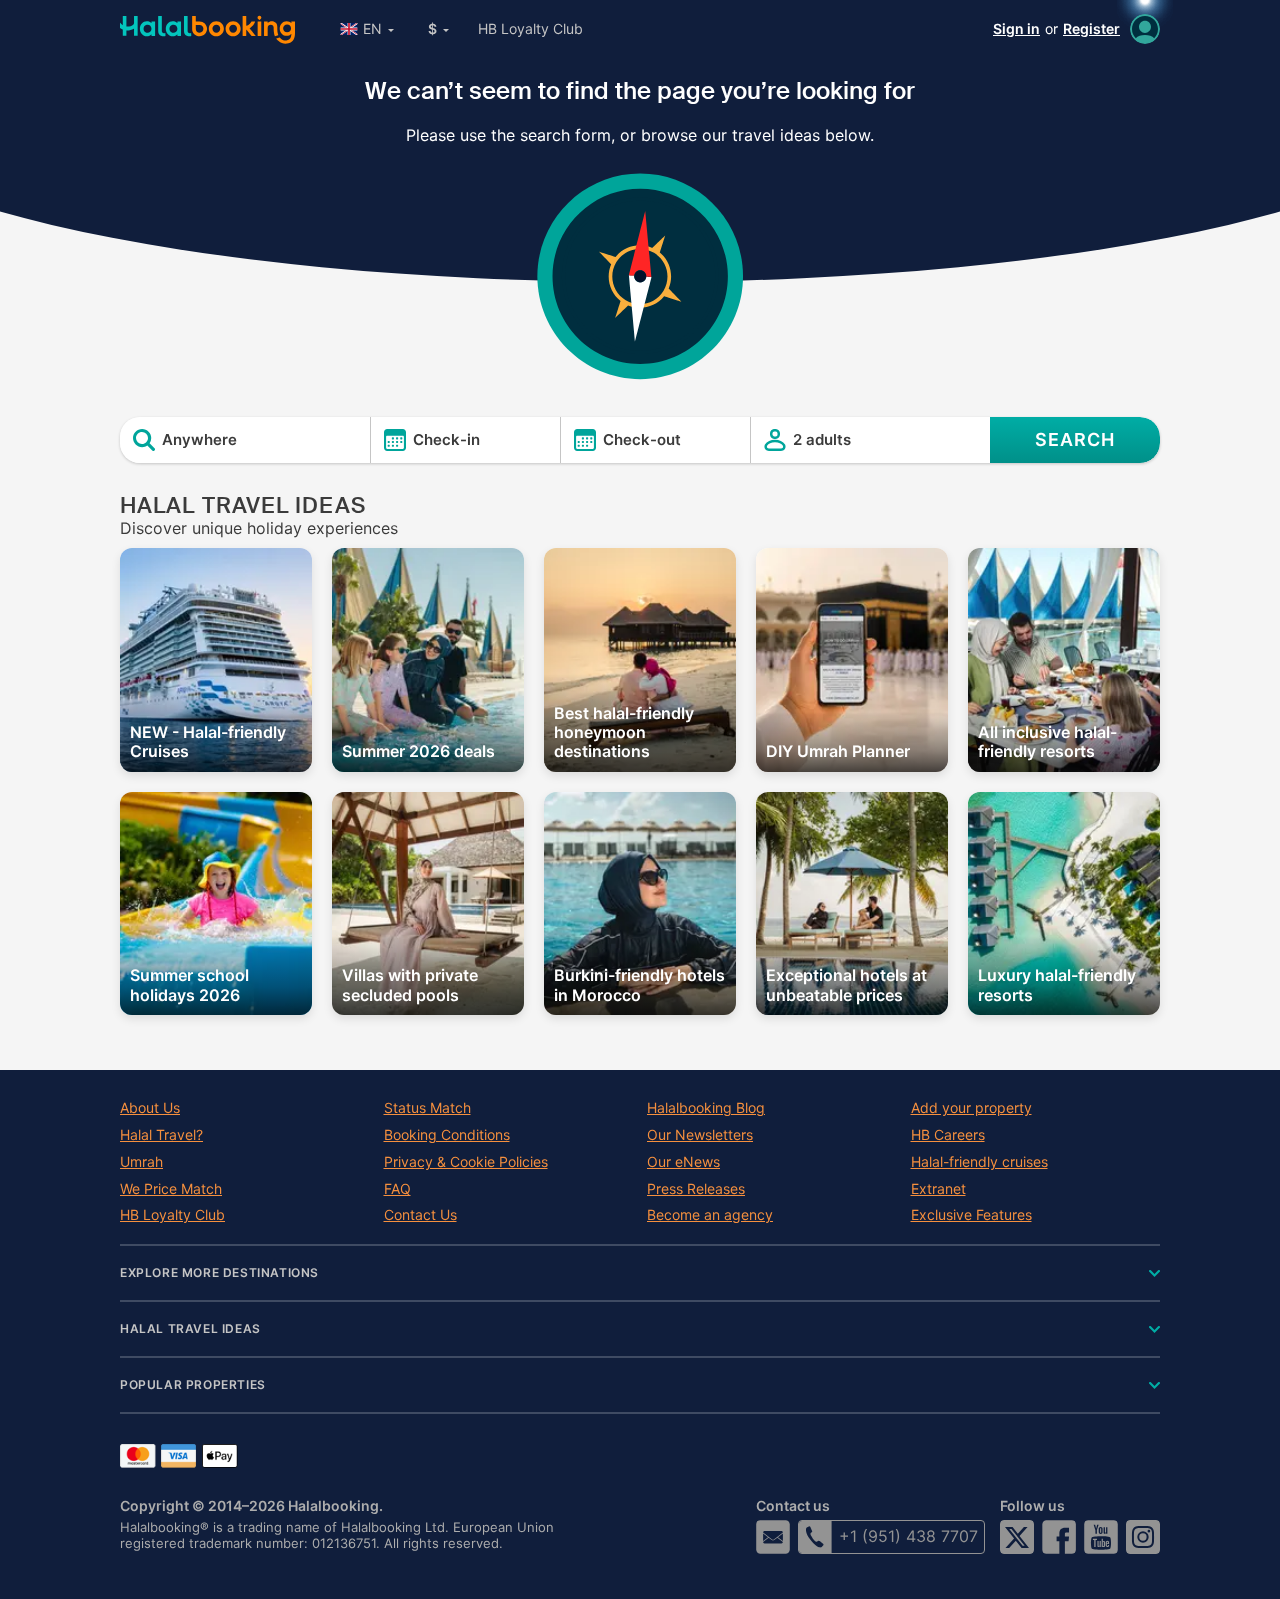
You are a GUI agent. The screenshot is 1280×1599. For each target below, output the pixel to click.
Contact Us (420, 1215)
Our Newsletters (700, 1135)
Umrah (141, 1162)
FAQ (397, 1189)
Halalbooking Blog (706, 1108)
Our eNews (683, 1162)
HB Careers (948, 1135)
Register (1091, 28)
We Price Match (171, 1189)
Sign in (1016, 28)
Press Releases (696, 1189)
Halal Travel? (161, 1135)
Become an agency (710, 1215)
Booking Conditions (447, 1135)
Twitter (1017, 1537)
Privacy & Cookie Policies (466, 1162)
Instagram (1143, 1537)
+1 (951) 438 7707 (908, 1536)
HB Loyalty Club (530, 28)
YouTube (1101, 1537)
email (773, 1537)
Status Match (427, 1108)
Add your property (971, 1108)
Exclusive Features (971, 1215)
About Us (150, 1108)
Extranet (938, 1189)
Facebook (1059, 1537)
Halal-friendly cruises (979, 1162)
